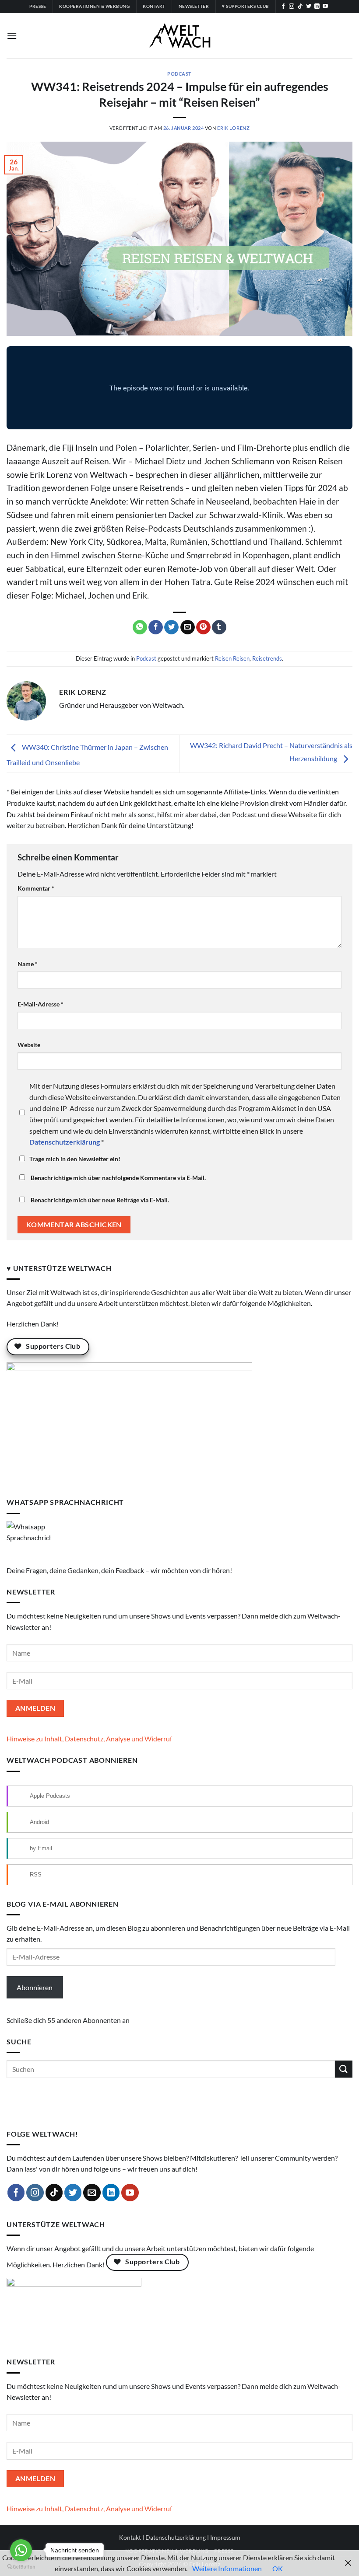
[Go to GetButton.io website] (21, 2567)
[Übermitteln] (344, 2069)
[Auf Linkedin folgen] (317, 7)
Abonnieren (35, 1987)
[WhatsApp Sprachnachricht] (28, 1542)
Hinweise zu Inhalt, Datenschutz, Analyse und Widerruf (89, 1739)
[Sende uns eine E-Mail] (92, 2193)
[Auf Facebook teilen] (156, 627)
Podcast (179, 74)
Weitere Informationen (227, 2568)
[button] (12, 36)
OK (278, 2568)
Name (28, 964)
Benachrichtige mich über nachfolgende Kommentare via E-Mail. (118, 1178)
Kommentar (36, 888)
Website (29, 1045)
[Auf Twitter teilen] (171, 627)
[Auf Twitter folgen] (309, 7)
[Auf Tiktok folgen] (300, 7)
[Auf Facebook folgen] (283, 7)
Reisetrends (267, 658)
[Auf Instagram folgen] (292, 7)
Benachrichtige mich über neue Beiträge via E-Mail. (100, 1200)
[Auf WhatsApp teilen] (140, 627)
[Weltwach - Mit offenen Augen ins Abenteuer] (180, 36)
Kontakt (130, 2537)
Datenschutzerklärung (176, 2537)
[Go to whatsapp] (21, 2550)
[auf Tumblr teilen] (219, 627)
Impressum (225, 2537)
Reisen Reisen (232, 658)
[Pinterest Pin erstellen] (203, 627)
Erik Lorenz (233, 128)
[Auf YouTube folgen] (325, 7)
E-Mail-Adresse (40, 1004)
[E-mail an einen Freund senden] (188, 627)
